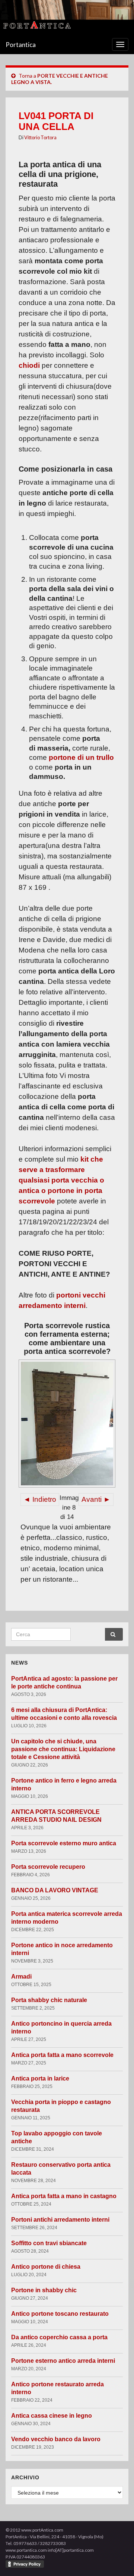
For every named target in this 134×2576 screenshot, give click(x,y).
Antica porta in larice (40, 2078)
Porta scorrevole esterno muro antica (64, 1843)
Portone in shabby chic (44, 2290)
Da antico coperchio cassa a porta (59, 2337)
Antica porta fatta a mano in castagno (64, 2196)
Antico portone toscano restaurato (60, 2314)
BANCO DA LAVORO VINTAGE (55, 1890)
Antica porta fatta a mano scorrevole (62, 2055)
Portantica (21, 45)
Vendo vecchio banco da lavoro (56, 2439)
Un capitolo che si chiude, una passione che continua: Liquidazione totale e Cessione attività (63, 1749)
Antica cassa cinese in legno (52, 2416)
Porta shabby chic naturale (49, 2000)
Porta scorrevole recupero (48, 1867)
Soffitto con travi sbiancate (49, 2243)
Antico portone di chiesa (46, 2267)
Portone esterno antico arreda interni (63, 2361)
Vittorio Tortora (40, 137)
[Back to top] (117, 2559)
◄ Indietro (40, 1499)
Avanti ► (96, 1499)
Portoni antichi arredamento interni (60, 2220)
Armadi (21, 1977)
